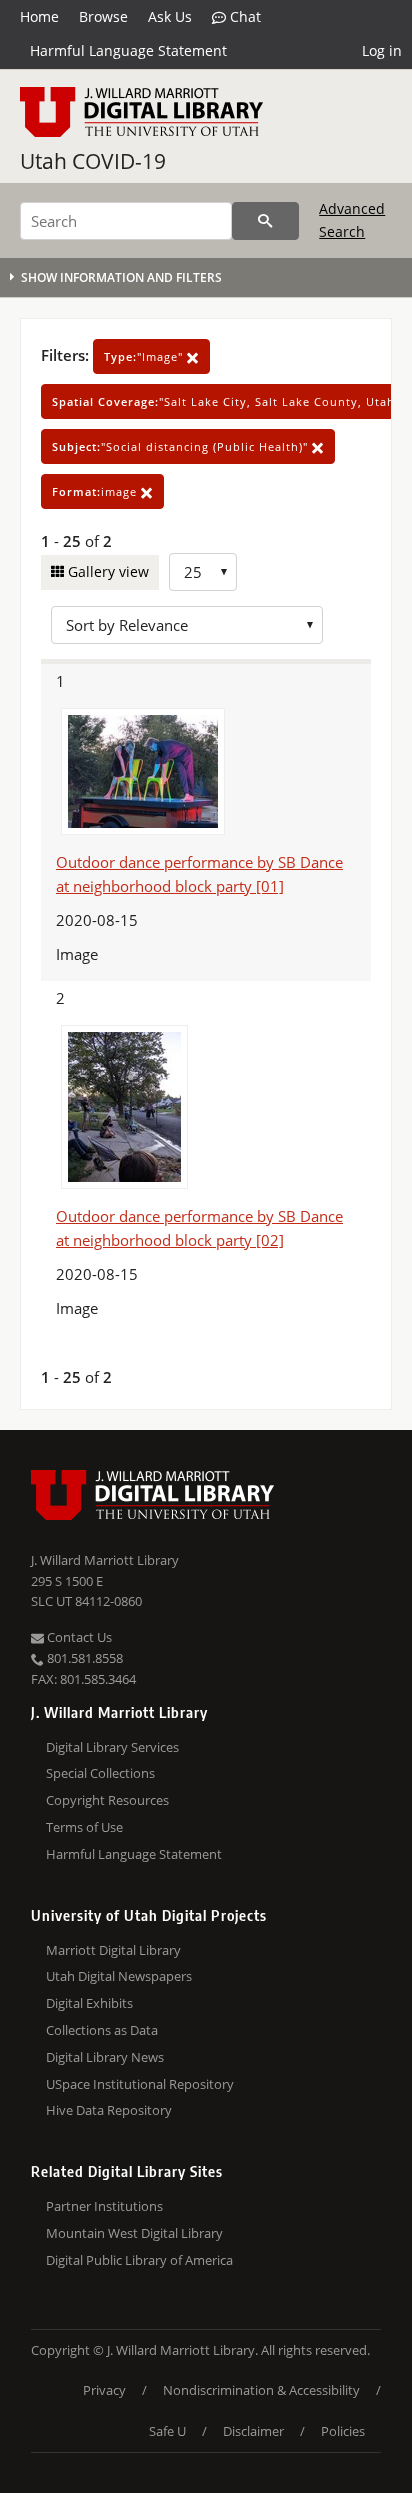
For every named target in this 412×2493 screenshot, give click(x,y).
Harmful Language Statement (128, 50)
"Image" (145, 356)
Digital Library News (105, 2057)
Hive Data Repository (109, 2110)
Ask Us (170, 16)
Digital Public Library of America (139, 2260)
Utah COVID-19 (93, 161)
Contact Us (78, 1637)
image (96, 491)
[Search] (265, 221)
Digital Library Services (112, 1747)
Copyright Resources (107, 1800)
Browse (103, 16)
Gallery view (106, 571)
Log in (382, 50)
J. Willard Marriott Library (105, 1560)
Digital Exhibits (89, 2003)
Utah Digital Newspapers (119, 1976)
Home (39, 16)
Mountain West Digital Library (134, 2233)
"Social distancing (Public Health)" (182, 446)
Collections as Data (102, 2030)
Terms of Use (84, 1827)
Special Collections (100, 1773)
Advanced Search (352, 219)
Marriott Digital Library (113, 1950)
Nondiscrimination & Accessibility (261, 2390)
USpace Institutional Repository (140, 2084)
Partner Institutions (104, 2206)
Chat (243, 16)
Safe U (167, 2431)
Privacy (104, 2390)
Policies (343, 2431)
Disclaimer (253, 2431)
